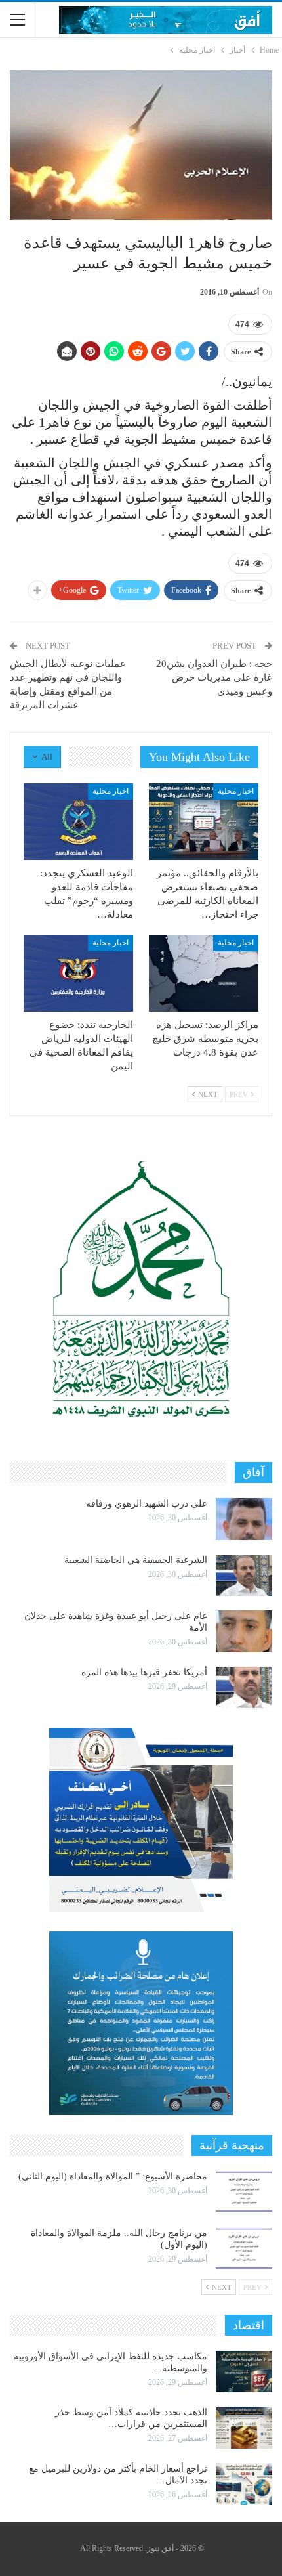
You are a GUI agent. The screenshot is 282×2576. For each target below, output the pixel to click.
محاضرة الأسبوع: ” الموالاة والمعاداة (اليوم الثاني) (113, 2177)
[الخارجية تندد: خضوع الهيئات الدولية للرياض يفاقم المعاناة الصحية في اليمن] (78, 973)
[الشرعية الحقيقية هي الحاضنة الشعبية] (244, 1576)
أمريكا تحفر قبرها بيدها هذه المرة (144, 1672)
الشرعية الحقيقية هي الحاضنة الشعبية (136, 1560)
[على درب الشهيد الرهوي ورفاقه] (244, 1519)
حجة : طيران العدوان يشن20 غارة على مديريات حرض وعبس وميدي (214, 677)
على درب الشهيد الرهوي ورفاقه (147, 1504)
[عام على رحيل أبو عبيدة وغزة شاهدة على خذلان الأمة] (244, 1631)
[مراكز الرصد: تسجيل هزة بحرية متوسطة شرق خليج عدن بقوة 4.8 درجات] (204, 973)
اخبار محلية (236, 791)
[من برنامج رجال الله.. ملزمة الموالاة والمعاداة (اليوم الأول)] (244, 2248)
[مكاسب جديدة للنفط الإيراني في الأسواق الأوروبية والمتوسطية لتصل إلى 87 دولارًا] (244, 2372)
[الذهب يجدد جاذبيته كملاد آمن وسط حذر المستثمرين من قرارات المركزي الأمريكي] (244, 2428)
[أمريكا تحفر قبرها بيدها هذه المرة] (244, 1688)
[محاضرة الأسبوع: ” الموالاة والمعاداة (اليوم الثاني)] (244, 2192)
